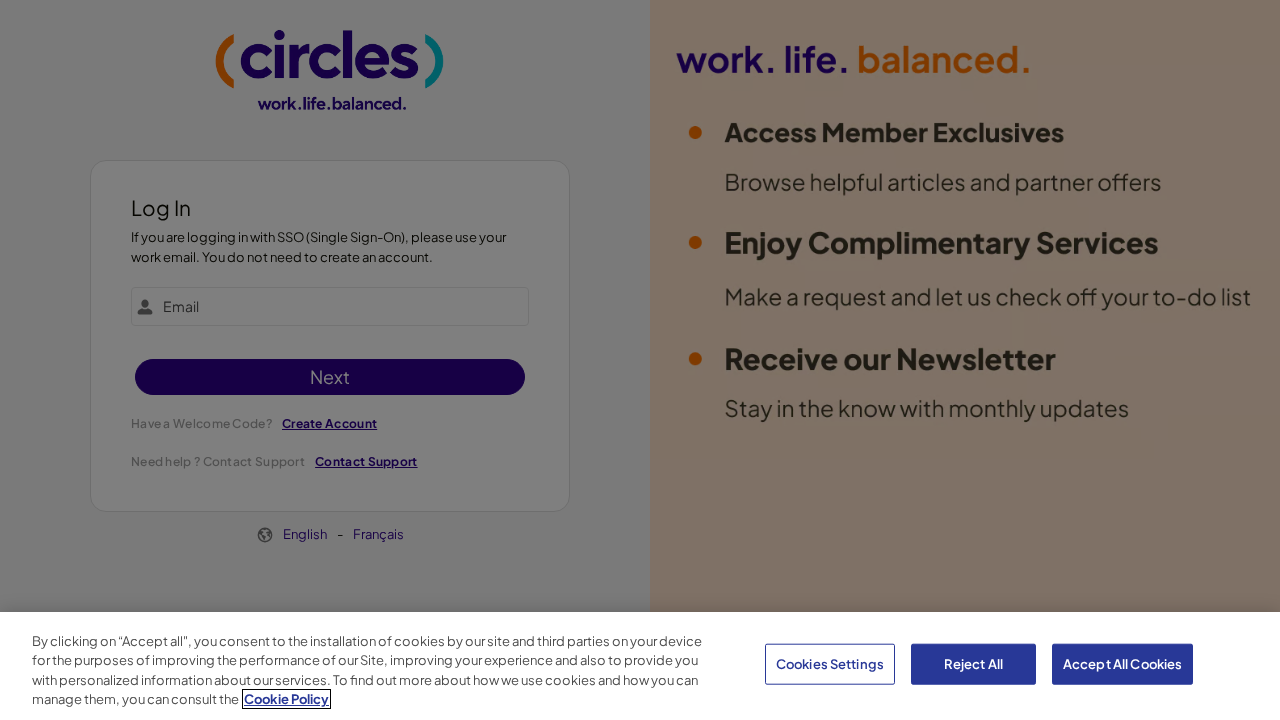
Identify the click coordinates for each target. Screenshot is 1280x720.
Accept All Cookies (1122, 664)
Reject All (973, 664)
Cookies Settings (830, 664)
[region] (640, 666)
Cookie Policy (286, 699)
